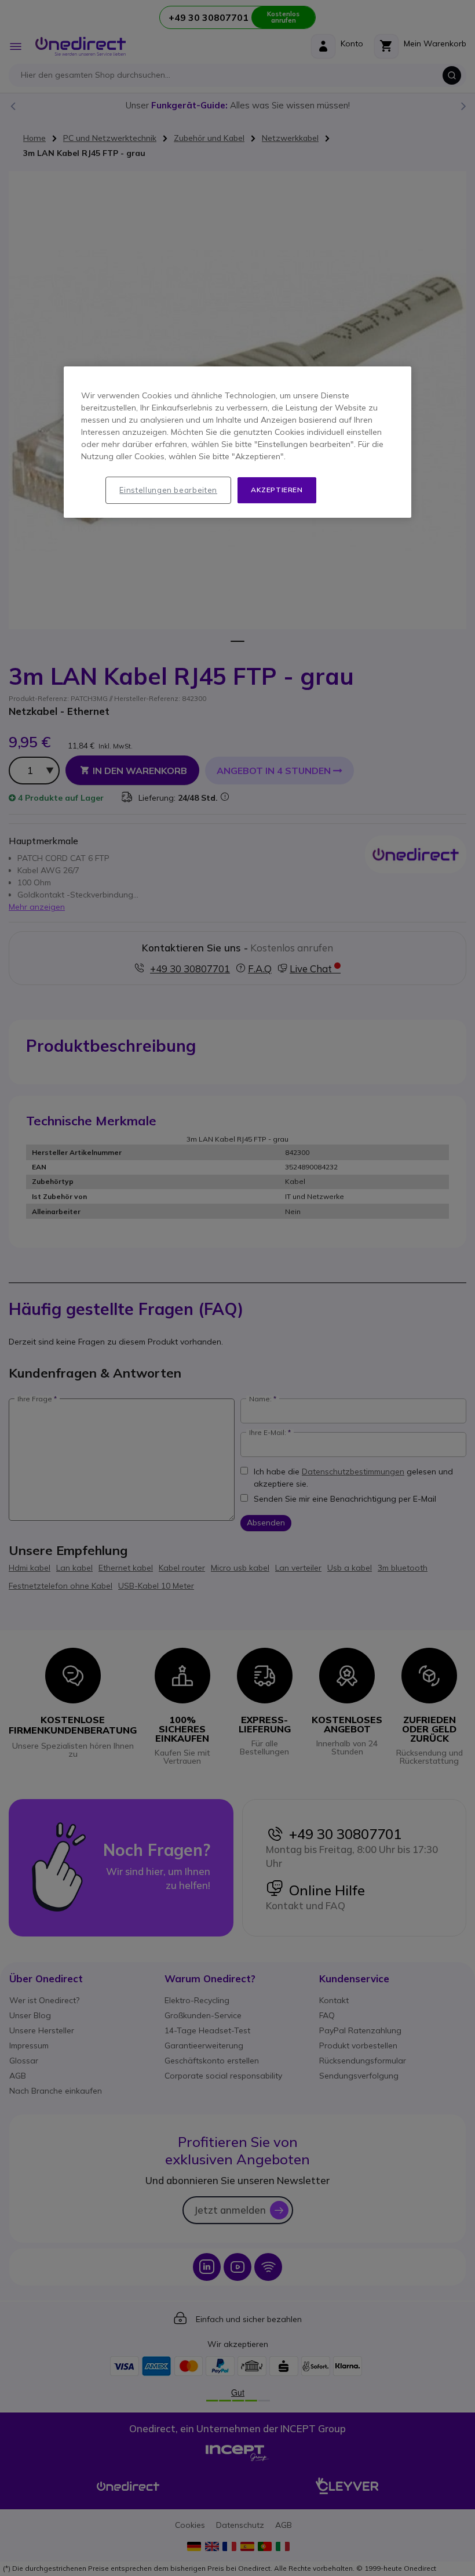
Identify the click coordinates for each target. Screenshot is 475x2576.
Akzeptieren (277, 490)
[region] (237, 443)
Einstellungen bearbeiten (168, 491)
